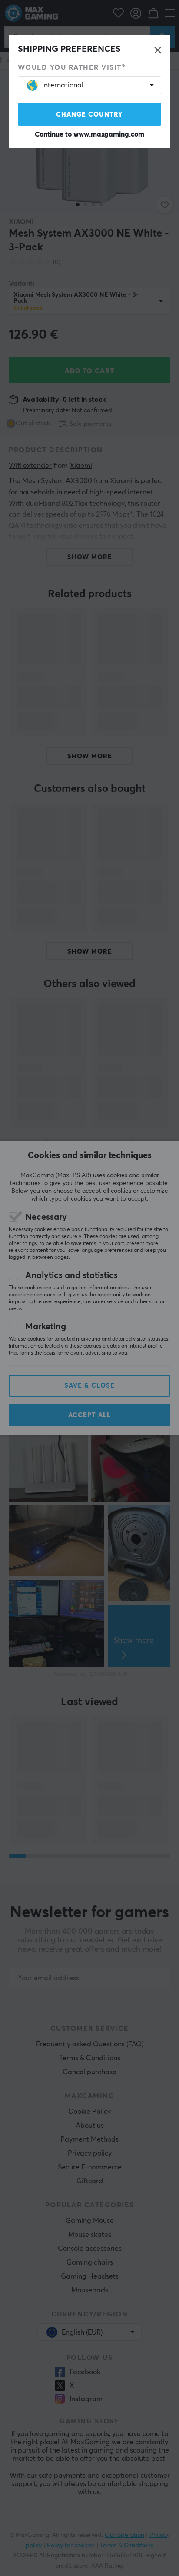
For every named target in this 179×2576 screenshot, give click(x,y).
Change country (89, 115)
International (63, 85)
